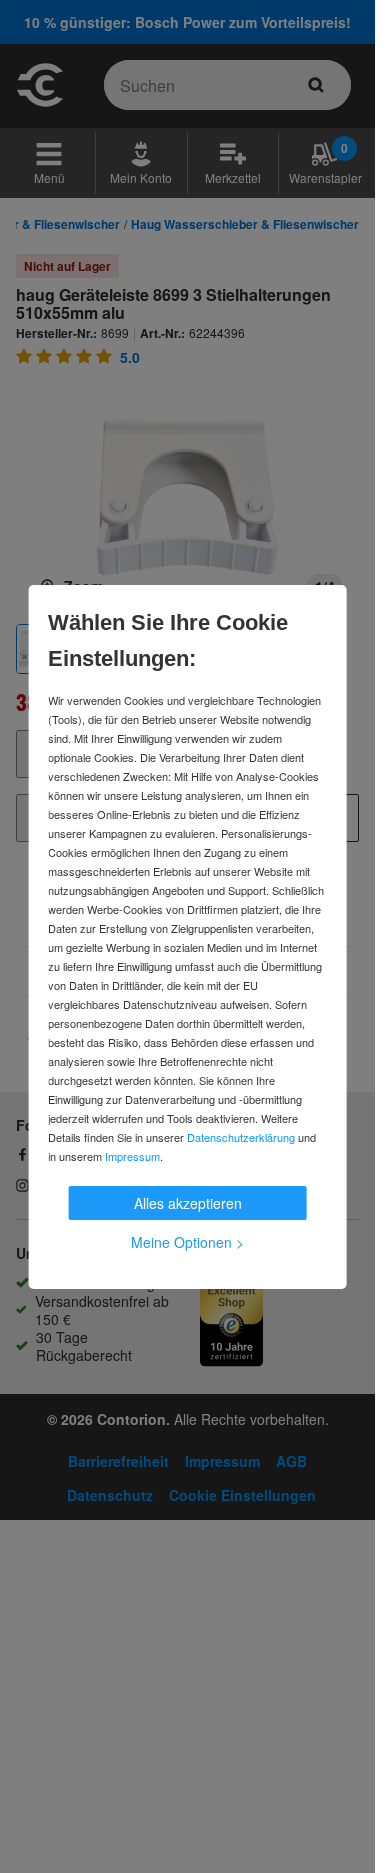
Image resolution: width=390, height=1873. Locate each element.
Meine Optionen (187, 1242)
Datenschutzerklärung (241, 1137)
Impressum (132, 1156)
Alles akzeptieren (188, 1203)
